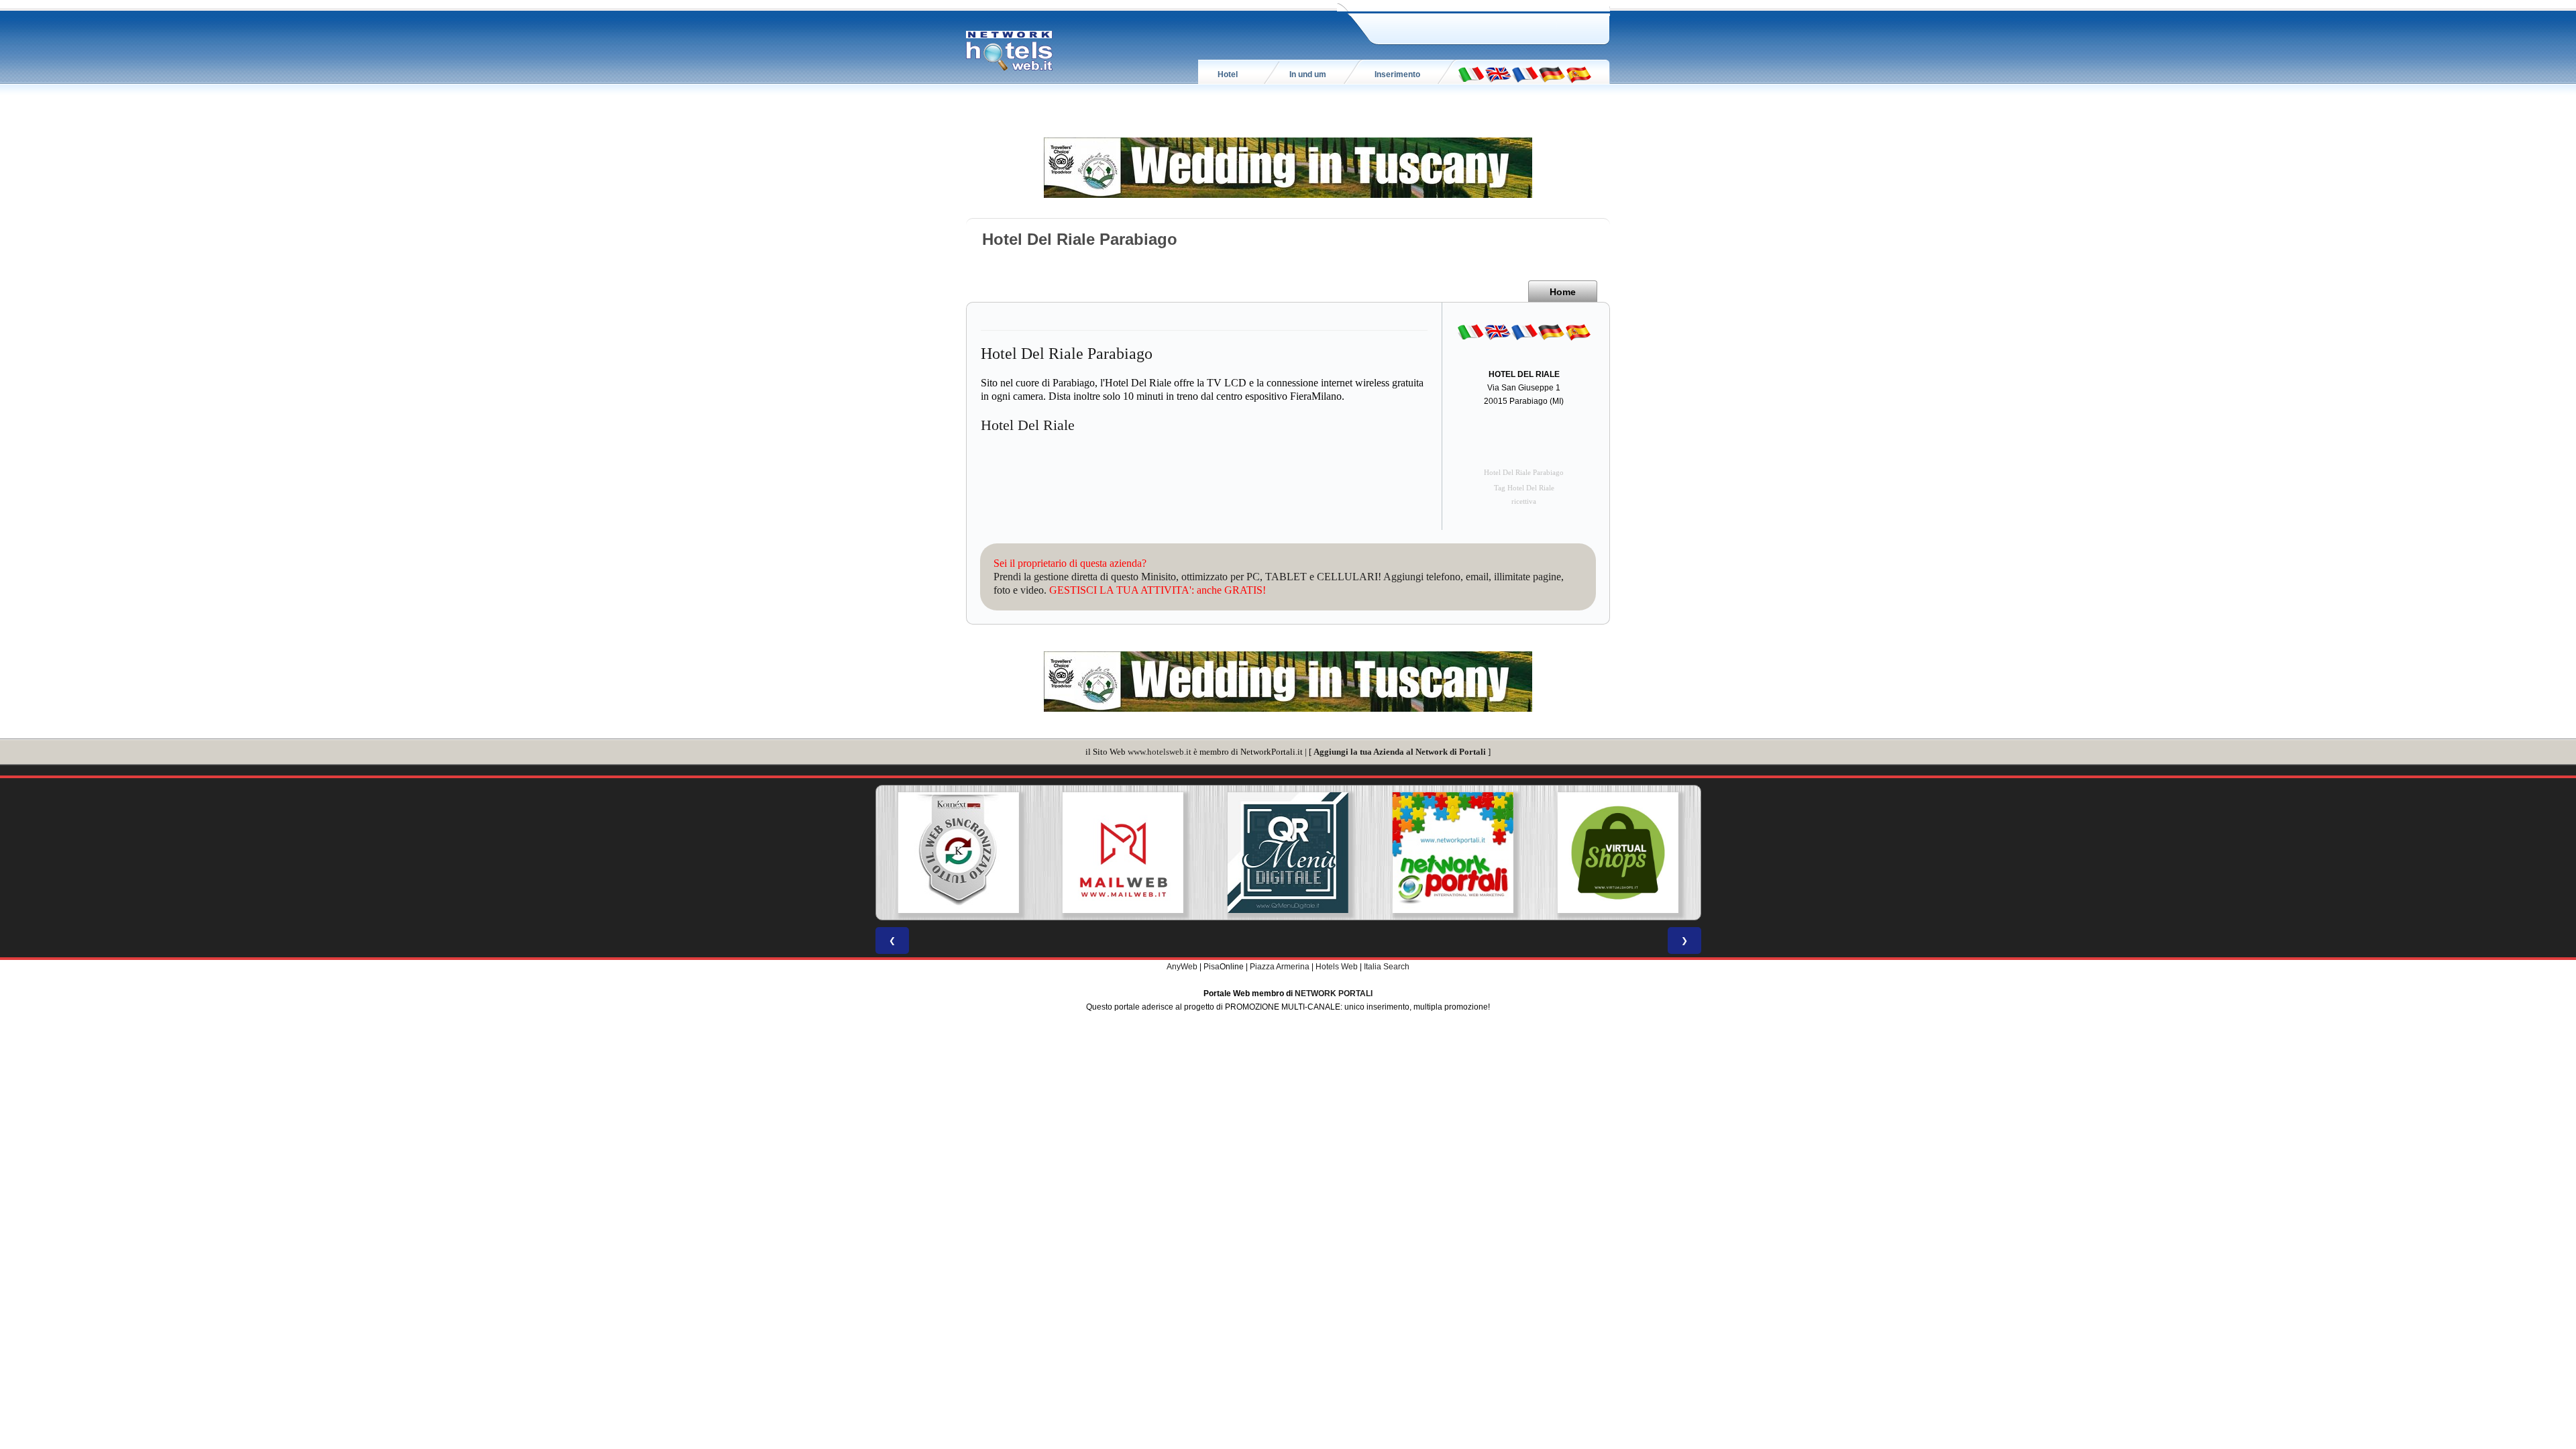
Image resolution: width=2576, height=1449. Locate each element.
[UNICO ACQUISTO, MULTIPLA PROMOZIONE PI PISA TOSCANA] (1453, 853)
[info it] (1471, 74)
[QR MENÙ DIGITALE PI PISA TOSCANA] (1288, 853)
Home (1563, 292)
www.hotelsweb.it (1160, 752)
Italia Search (1387, 967)
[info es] (1578, 74)
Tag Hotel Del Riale (1524, 488)
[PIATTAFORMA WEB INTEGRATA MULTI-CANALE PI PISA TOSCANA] (958, 853)
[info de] (1552, 74)
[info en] (1498, 74)
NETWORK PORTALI (1334, 994)
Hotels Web (1337, 967)
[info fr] (1525, 74)
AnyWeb (1182, 967)
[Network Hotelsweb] (1010, 51)
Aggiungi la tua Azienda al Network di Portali (1400, 752)
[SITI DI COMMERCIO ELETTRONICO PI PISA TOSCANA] (1618, 853)
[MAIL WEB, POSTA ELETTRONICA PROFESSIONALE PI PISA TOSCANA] (1123, 853)
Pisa (1212, 967)
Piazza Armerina (1280, 967)
